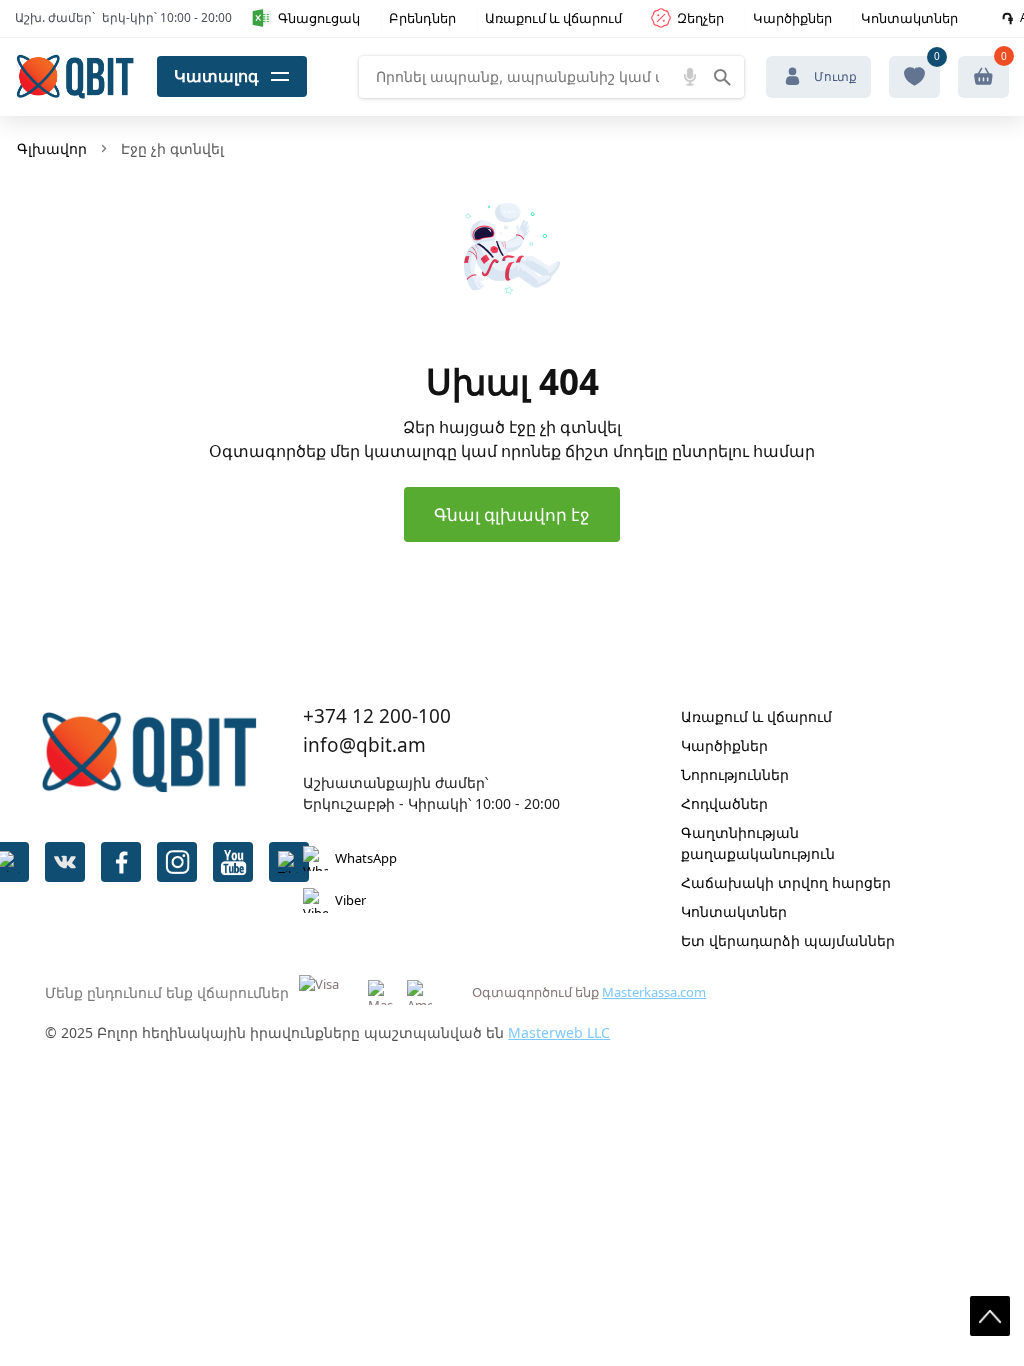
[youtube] (233, 862)
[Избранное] (914, 76)
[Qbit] (75, 76)
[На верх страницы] (990, 1316)
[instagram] (177, 862)
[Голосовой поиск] (690, 77)
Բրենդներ (422, 18)
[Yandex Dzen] (289, 862)
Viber (350, 900)
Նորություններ (735, 774)
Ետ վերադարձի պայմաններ (788, 940)
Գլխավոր (52, 148)
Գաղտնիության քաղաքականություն (758, 843)
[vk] (65, 862)
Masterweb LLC (559, 1032)
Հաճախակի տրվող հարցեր (786, 882)
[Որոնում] (722, 77)
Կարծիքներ (792, 18)
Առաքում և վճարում (553, 18)
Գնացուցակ (319, 18)
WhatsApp (366, 858)
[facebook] (121, 862)
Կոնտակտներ (909, 18)
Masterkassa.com (654, 992)
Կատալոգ (216, 76)
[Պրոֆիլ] (983, 76)
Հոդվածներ (724, 803)
